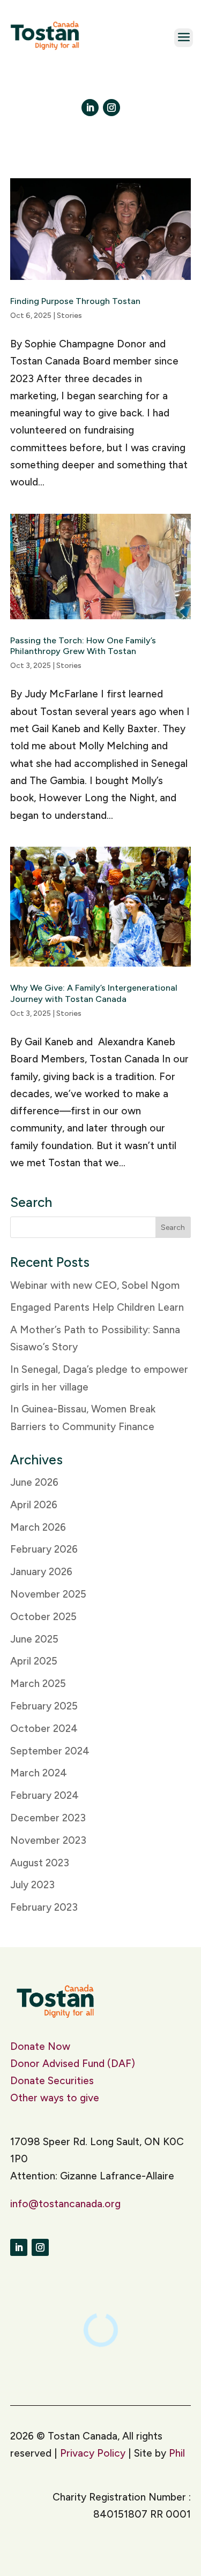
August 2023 (40, 1863)
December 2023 (48, 1818)
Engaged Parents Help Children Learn (97, 1307)
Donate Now (42, 2046)
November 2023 (48, 1840)
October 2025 (43, 1617)
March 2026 (38, 1527)
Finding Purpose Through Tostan (75, 301)
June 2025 (34, 1639)
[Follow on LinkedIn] (90, 108)
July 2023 (32, 1885)
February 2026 (44, 1549)
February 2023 (44, 1907)
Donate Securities (52, 2081)
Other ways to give (55, 2098)
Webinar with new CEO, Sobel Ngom (95, 1285)
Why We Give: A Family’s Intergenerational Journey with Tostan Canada (94, 993)
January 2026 (41, 1572)
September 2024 (50, 1751)
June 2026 (34, 1482)
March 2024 (39, 1773)
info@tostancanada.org (65, 2204)
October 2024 (44, 1728)
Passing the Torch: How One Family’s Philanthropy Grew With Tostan (83, 646)
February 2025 (44, 1706)
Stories (69, 316)
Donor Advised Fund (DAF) (73, 2064)
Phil (177, 2453)
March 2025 (38, 1684)
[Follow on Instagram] (111, 108)
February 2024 (44, 1795)
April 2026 (34, 1505)
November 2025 (48, 1594)
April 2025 (34, 1661)
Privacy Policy (93, 2453)
